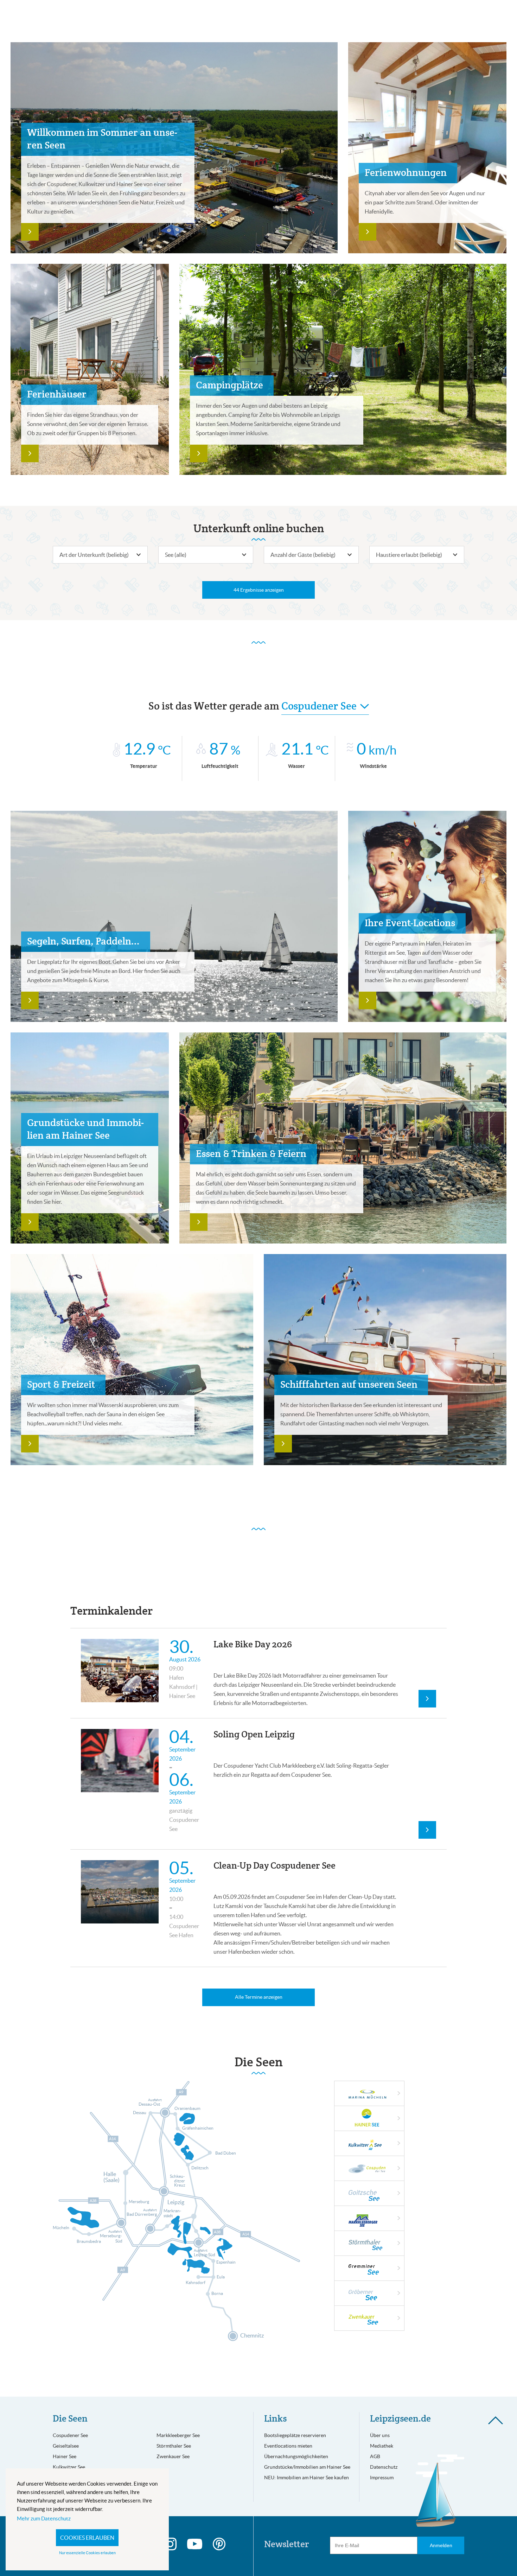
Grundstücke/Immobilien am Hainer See (307, 2467)
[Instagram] (170, 2544)
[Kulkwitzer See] (373, 2150)
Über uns (380, 2435)
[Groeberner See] (373, 2300)
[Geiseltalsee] (373, 2100)
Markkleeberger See (178, 2435)
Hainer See (65, 2456)
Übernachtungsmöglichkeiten (296, 2456)
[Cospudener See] (373, 2175)
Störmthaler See (174, 2446)
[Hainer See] (376, 2119)
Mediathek (382, 2446)
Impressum (382, 2478)
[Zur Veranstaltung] (427, 1699)
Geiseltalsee (66, 2446)
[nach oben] (496, 2420)
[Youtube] (195, 2544)
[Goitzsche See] (373, 2200)
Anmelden (441, 2545)
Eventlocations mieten (288, 2446)
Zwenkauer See (173, 2456)
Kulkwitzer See (69, 2467)
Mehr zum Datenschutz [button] (44, 2518)
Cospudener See (70, 2435)
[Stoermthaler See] (373, 2250)
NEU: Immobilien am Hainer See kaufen (307, 2478)
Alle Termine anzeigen (259, 1997)
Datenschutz (384, 2467)
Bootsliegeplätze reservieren (295, 2435)
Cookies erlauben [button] (87, 2538)
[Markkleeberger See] (373, 2225)
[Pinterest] (219, 2544)
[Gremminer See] (373, 2275)
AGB (375, 2456)
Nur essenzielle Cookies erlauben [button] (87, 2553)
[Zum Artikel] (30, 232)
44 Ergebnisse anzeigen (259, 590)
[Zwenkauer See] (373, 2325)
